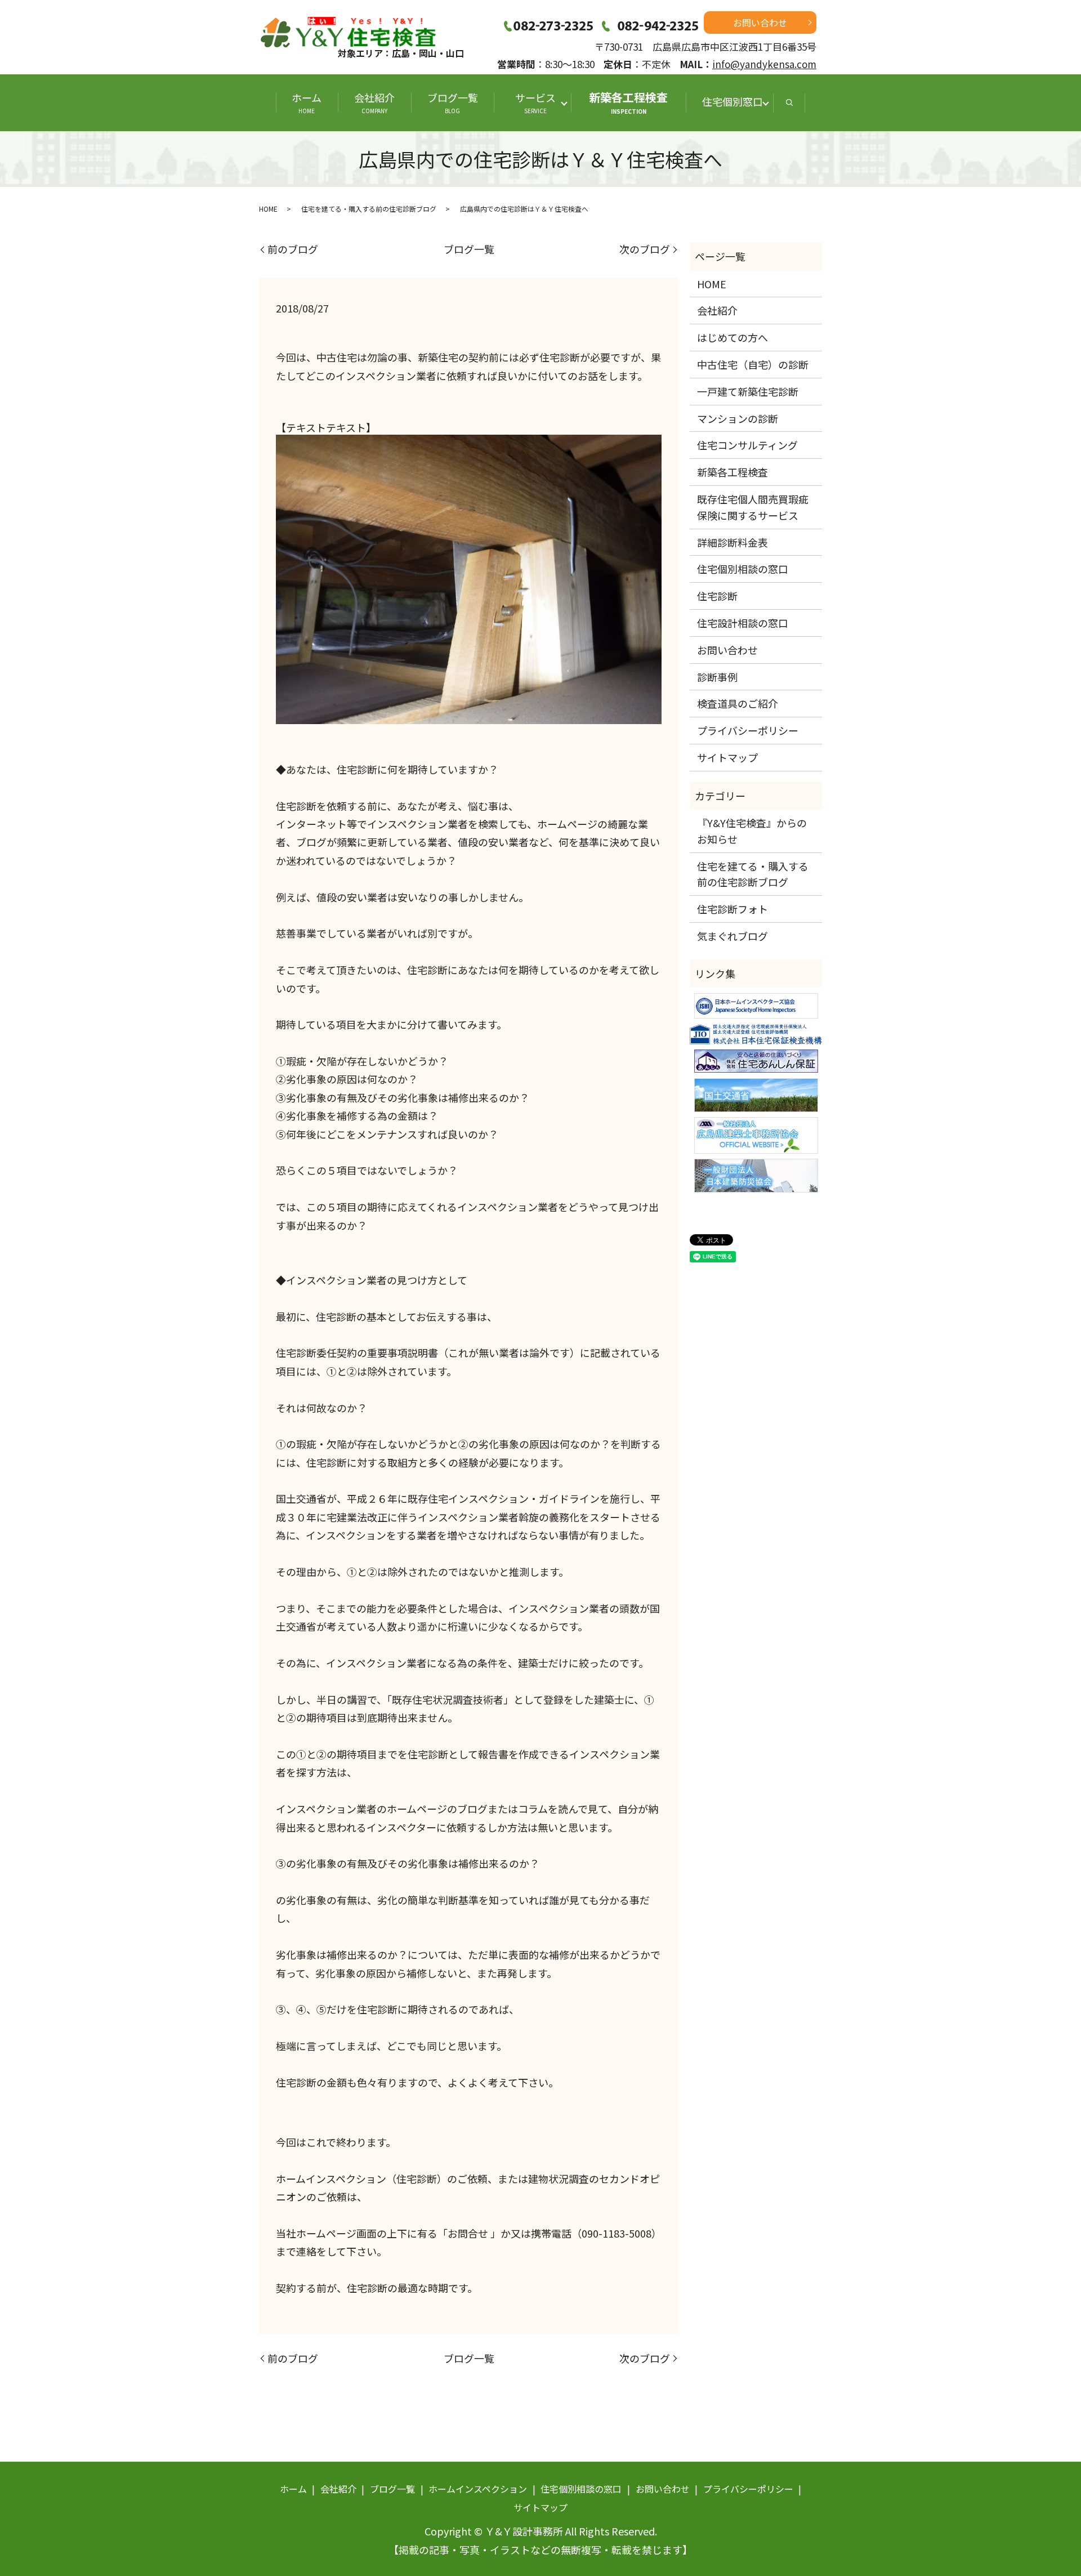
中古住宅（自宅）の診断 (753, 364)
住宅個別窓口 (732, 101)
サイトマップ (727, 757)
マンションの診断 (738, 418)
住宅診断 (717, 596)
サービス (540, 102)
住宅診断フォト (732, 909)
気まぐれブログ (732, 936)
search (789, 103)
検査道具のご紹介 (738, 703)
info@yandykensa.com (764, 64)
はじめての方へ (732, 337)
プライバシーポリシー (748, 730)
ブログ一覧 (453, 102)
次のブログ (645, 249)
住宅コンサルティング (747, 445)
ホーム (307, 102)
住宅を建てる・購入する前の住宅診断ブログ (369, 209)
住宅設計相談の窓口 (743, 623)
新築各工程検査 (628, 102)
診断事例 (717, 677)
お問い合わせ (760, 23)
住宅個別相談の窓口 (743, 569)
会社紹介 (374, 102)
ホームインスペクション (478, 2489)
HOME (268, 209)
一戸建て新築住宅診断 (748, 391)
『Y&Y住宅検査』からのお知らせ (752, 831)
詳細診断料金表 (732, 542)
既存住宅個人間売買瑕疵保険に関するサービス (753, 507)
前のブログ (293, 249)
